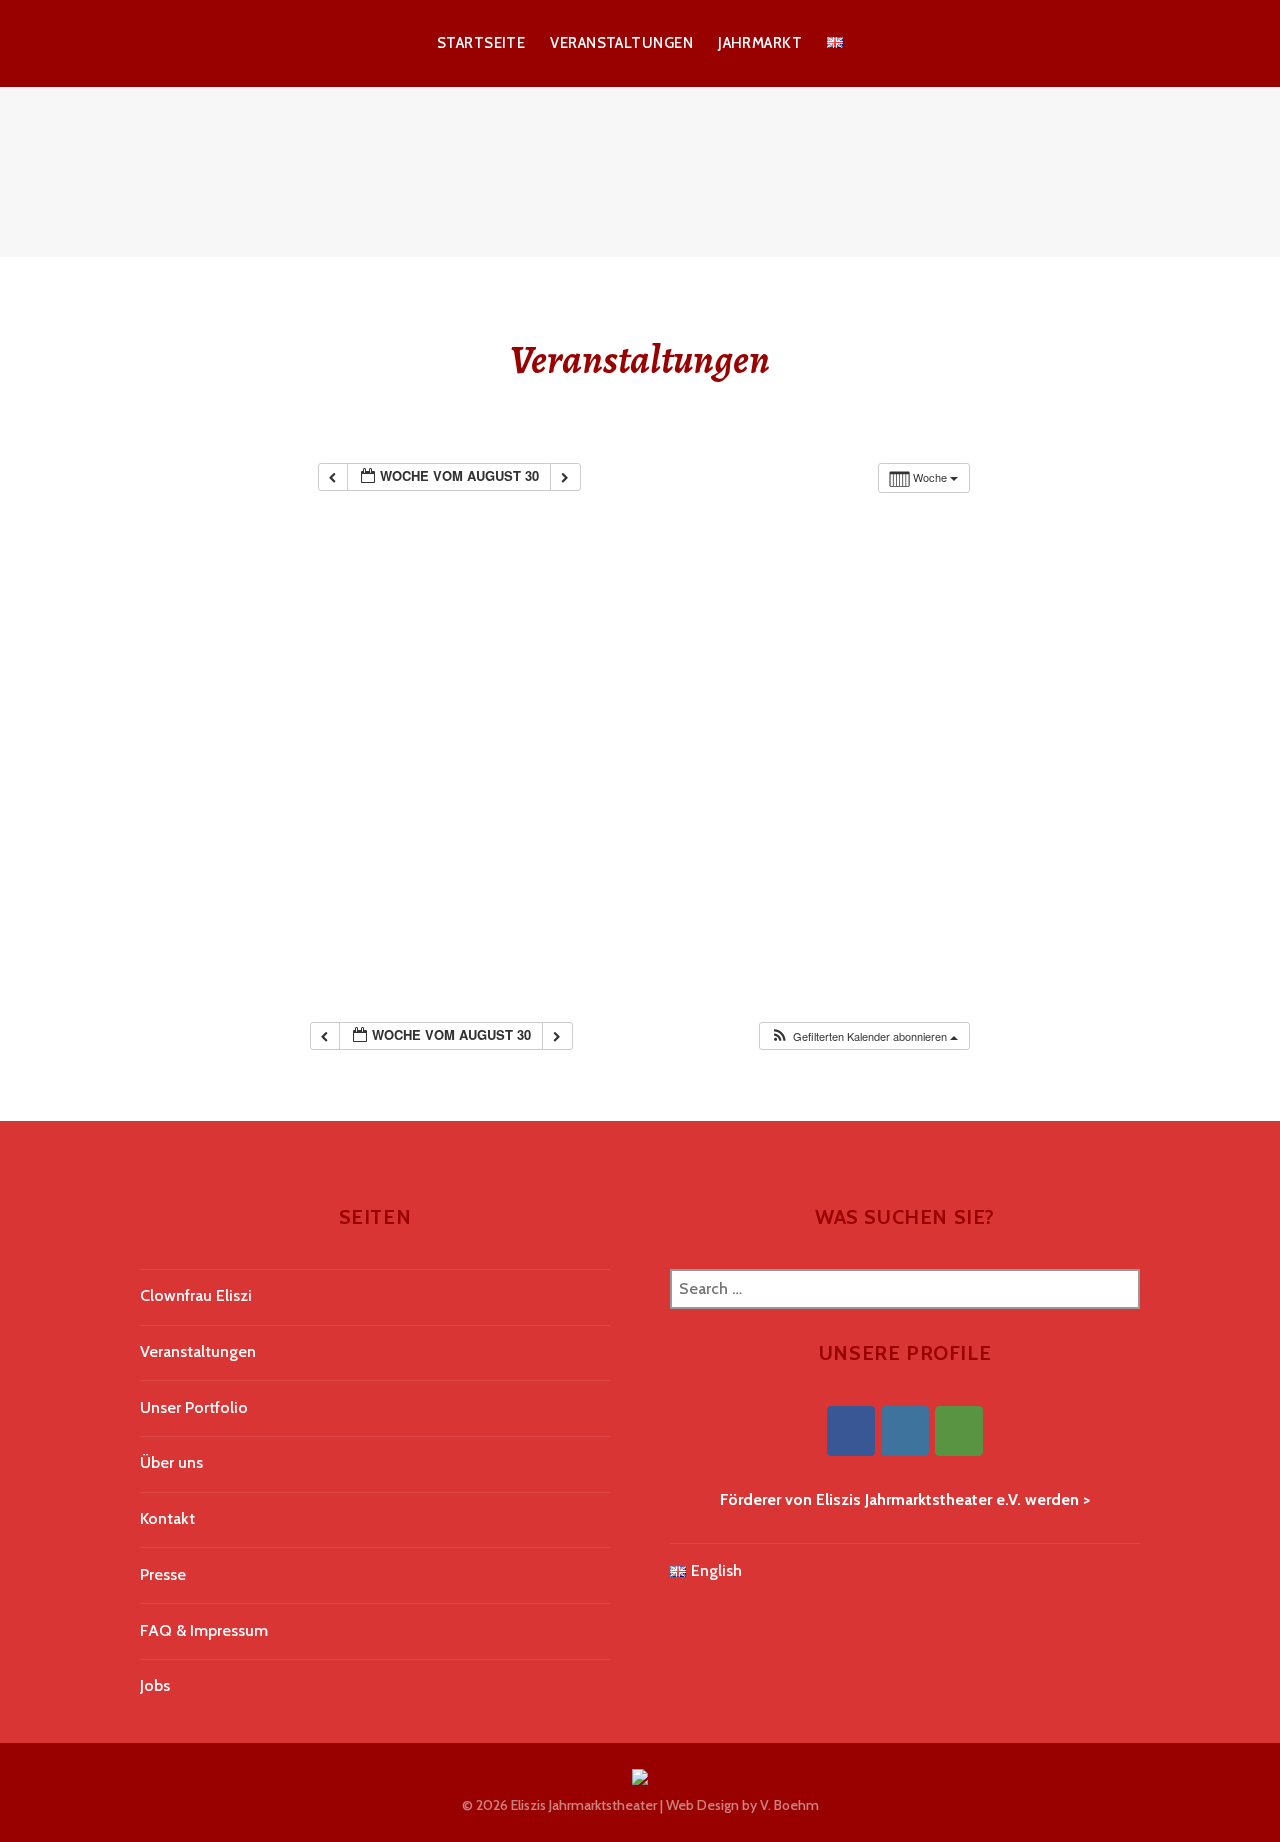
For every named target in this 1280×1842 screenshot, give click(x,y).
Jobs (155, 1685)
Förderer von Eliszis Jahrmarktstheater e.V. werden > (905, 1499)
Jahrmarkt (760, 43)
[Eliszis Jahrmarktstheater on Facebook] (851, 1431)
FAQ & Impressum (204, 1630)
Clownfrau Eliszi (196, 1295)
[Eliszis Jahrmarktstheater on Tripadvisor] (959, 1431)
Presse (163, 1574)
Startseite (481, 43)
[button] (864, 1036)
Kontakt (167, 1518)
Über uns (171, 1462)
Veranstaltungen (621, 43)
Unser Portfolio (194, 1407)
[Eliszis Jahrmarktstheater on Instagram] (905, 1431)
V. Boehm (789, 1805)
